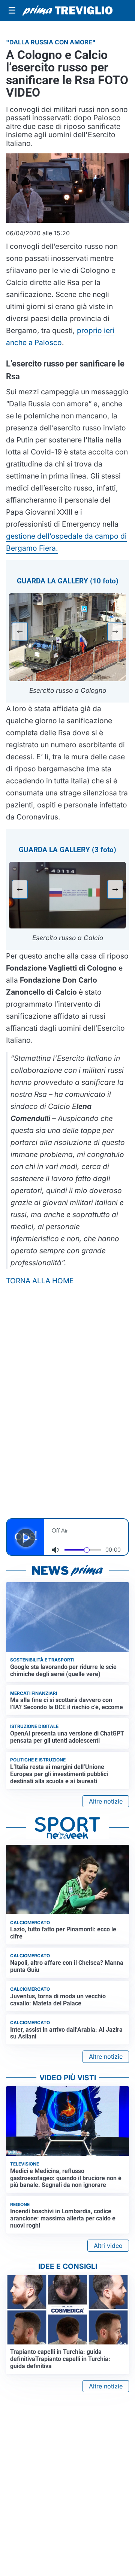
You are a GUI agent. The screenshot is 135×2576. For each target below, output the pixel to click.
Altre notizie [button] (106, 1801)
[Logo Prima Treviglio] (67, 11)
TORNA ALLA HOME (40, 1281)
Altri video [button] (108, 2246)
